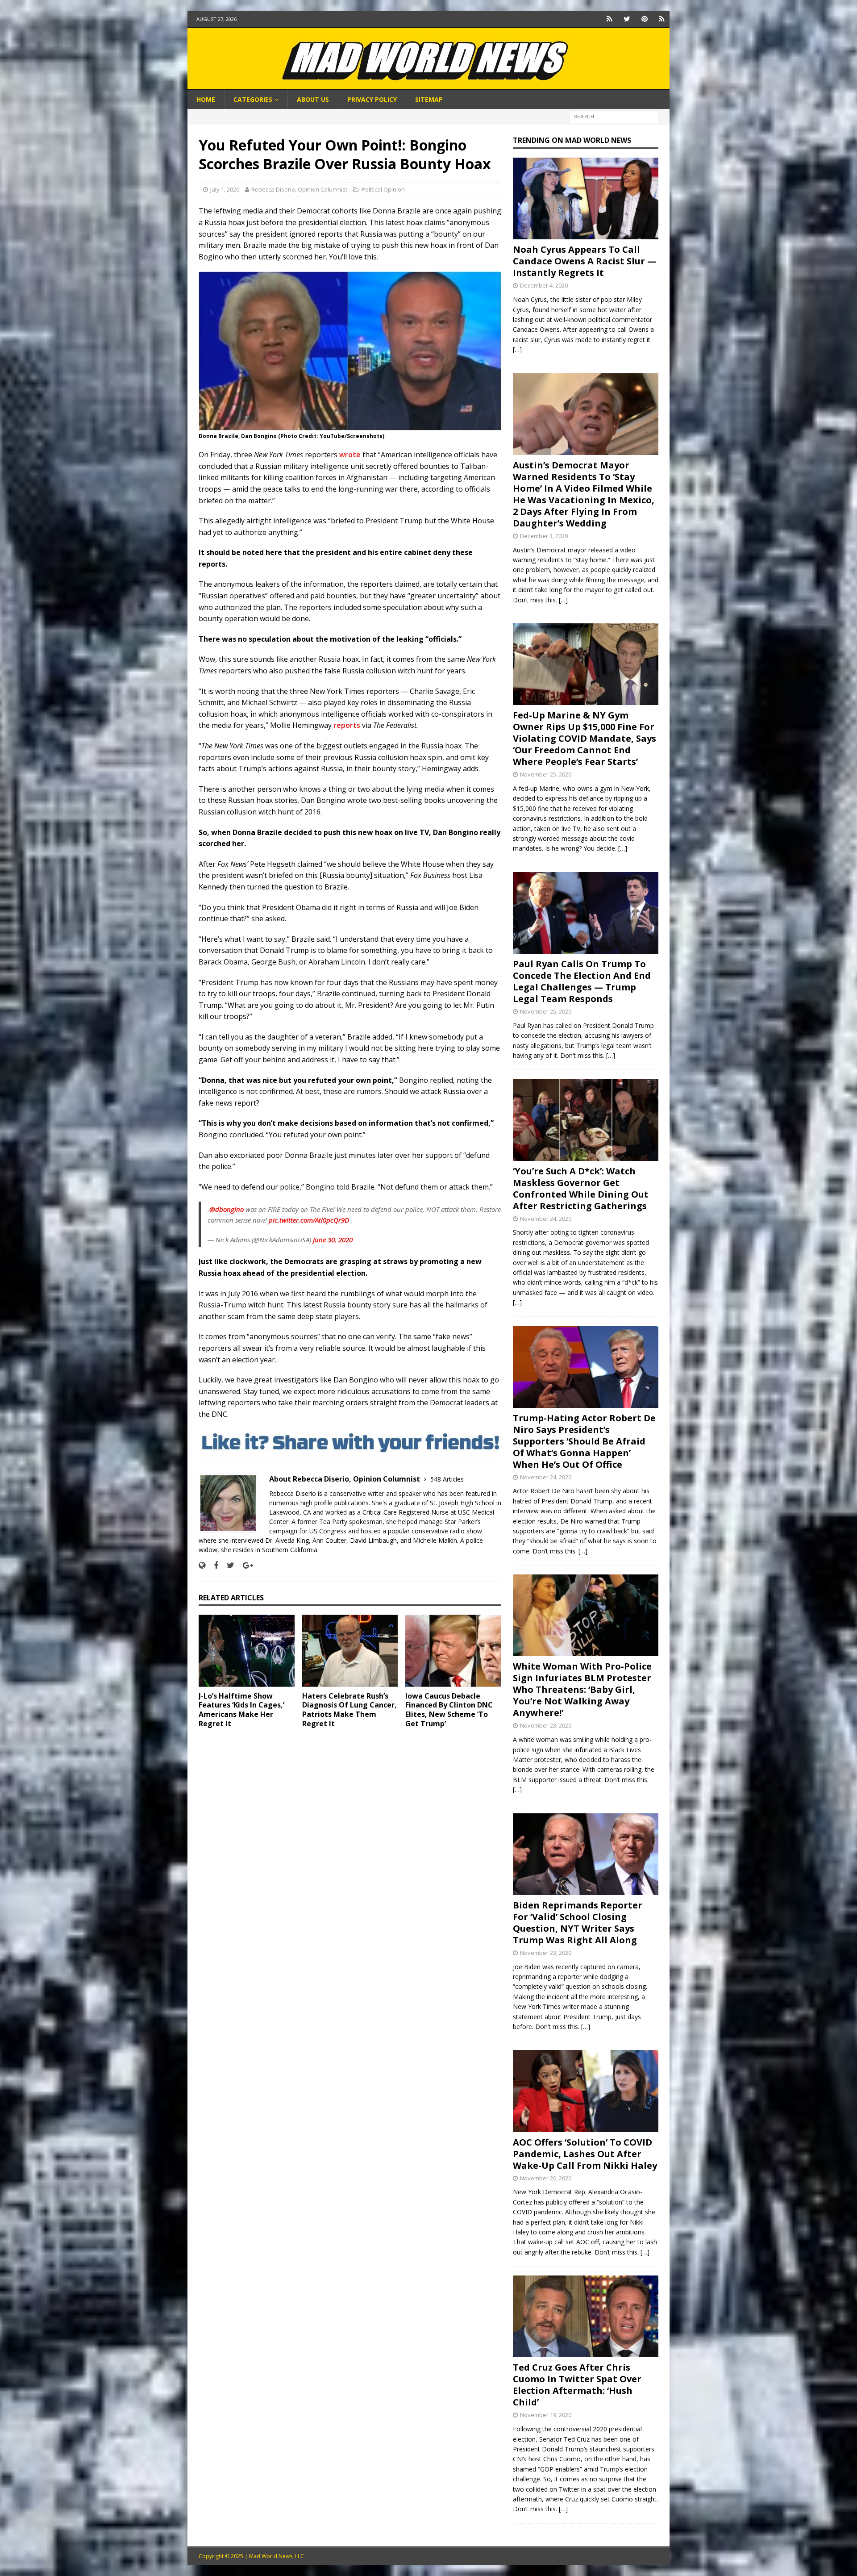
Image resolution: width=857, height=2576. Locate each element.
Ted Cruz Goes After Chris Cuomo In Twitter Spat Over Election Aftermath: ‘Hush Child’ (577, 2385)
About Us (313, 99)
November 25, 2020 (546, 774)
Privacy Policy (372, 99)
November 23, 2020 (546, 1725)
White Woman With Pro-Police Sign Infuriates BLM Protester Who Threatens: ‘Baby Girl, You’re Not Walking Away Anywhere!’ (582, 1689)
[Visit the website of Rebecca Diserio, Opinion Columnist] (202, 1565)
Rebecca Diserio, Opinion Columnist (299, 189)
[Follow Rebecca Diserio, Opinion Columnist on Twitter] (227, 1565)
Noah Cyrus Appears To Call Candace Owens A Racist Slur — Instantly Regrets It (585, 261)
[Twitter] (627, 19)
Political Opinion (383, 189)
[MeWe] (609, 19)
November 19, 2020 (546, 2415)
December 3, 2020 (544, 536)
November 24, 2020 (546, 1219)
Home (206, 99)
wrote (350, 455)
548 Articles (447, 1479)
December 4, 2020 (544, 285)
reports (347, 725)
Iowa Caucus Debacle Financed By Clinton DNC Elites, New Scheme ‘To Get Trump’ (449, 1710)
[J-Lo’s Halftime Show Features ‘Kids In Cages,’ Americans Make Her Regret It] (247, 1651)
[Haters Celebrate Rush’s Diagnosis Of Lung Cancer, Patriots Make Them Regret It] (350, 1651)
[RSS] (662, 19)
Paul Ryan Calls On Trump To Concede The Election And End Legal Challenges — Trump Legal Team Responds (582, 981)
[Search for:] (614, 116)
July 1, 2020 (225, 189)
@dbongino (227, 1209)
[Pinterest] (644, 19)
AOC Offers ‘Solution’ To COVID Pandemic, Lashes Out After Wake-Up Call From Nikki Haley (585, 2154)
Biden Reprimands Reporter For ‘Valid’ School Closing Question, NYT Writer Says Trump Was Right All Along (578, 1923)
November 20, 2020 (546, 2178)
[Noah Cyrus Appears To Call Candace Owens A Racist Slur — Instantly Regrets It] (586, 198)
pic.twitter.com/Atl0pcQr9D (309, 1220)
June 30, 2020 (333, 1240)
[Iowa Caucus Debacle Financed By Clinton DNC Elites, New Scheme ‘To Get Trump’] (453, 1651)
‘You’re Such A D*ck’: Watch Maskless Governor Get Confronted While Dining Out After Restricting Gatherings (581, 1188)
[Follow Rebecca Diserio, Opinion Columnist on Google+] (245, 1565)
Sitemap (429, 99)
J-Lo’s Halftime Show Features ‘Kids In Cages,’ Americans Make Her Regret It (241, 1710)
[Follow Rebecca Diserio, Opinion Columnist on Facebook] (213, 1565)
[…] (517, 349)
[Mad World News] (428, 85)
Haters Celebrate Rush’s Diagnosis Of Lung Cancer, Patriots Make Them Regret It (349, 1710)
